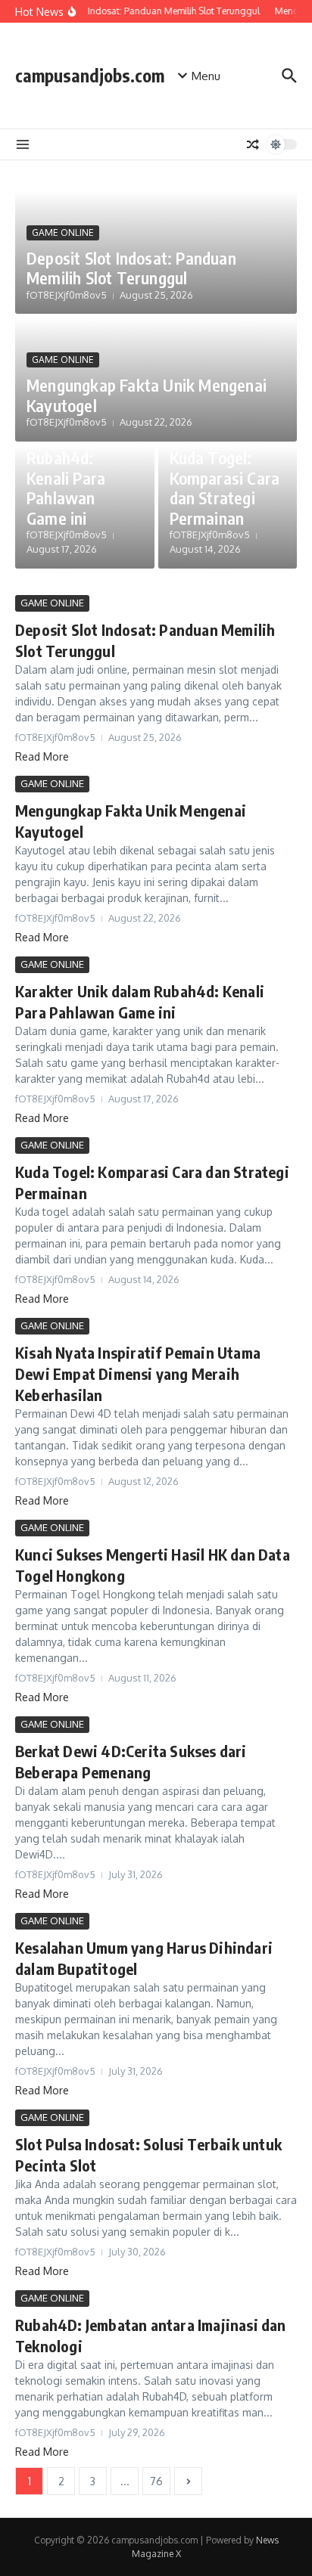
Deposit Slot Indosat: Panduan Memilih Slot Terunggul (131, 268)
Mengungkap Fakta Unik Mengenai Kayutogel (147, 395)
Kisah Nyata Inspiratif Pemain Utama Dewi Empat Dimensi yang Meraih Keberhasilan (138, 1373)
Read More (42, 756)
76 (156, 2481)
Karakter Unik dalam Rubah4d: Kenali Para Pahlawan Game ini (75, 468)
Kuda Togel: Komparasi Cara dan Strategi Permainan (225, 487)
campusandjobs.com (90, 75)
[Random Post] (253, 144)
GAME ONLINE (63, 232)
